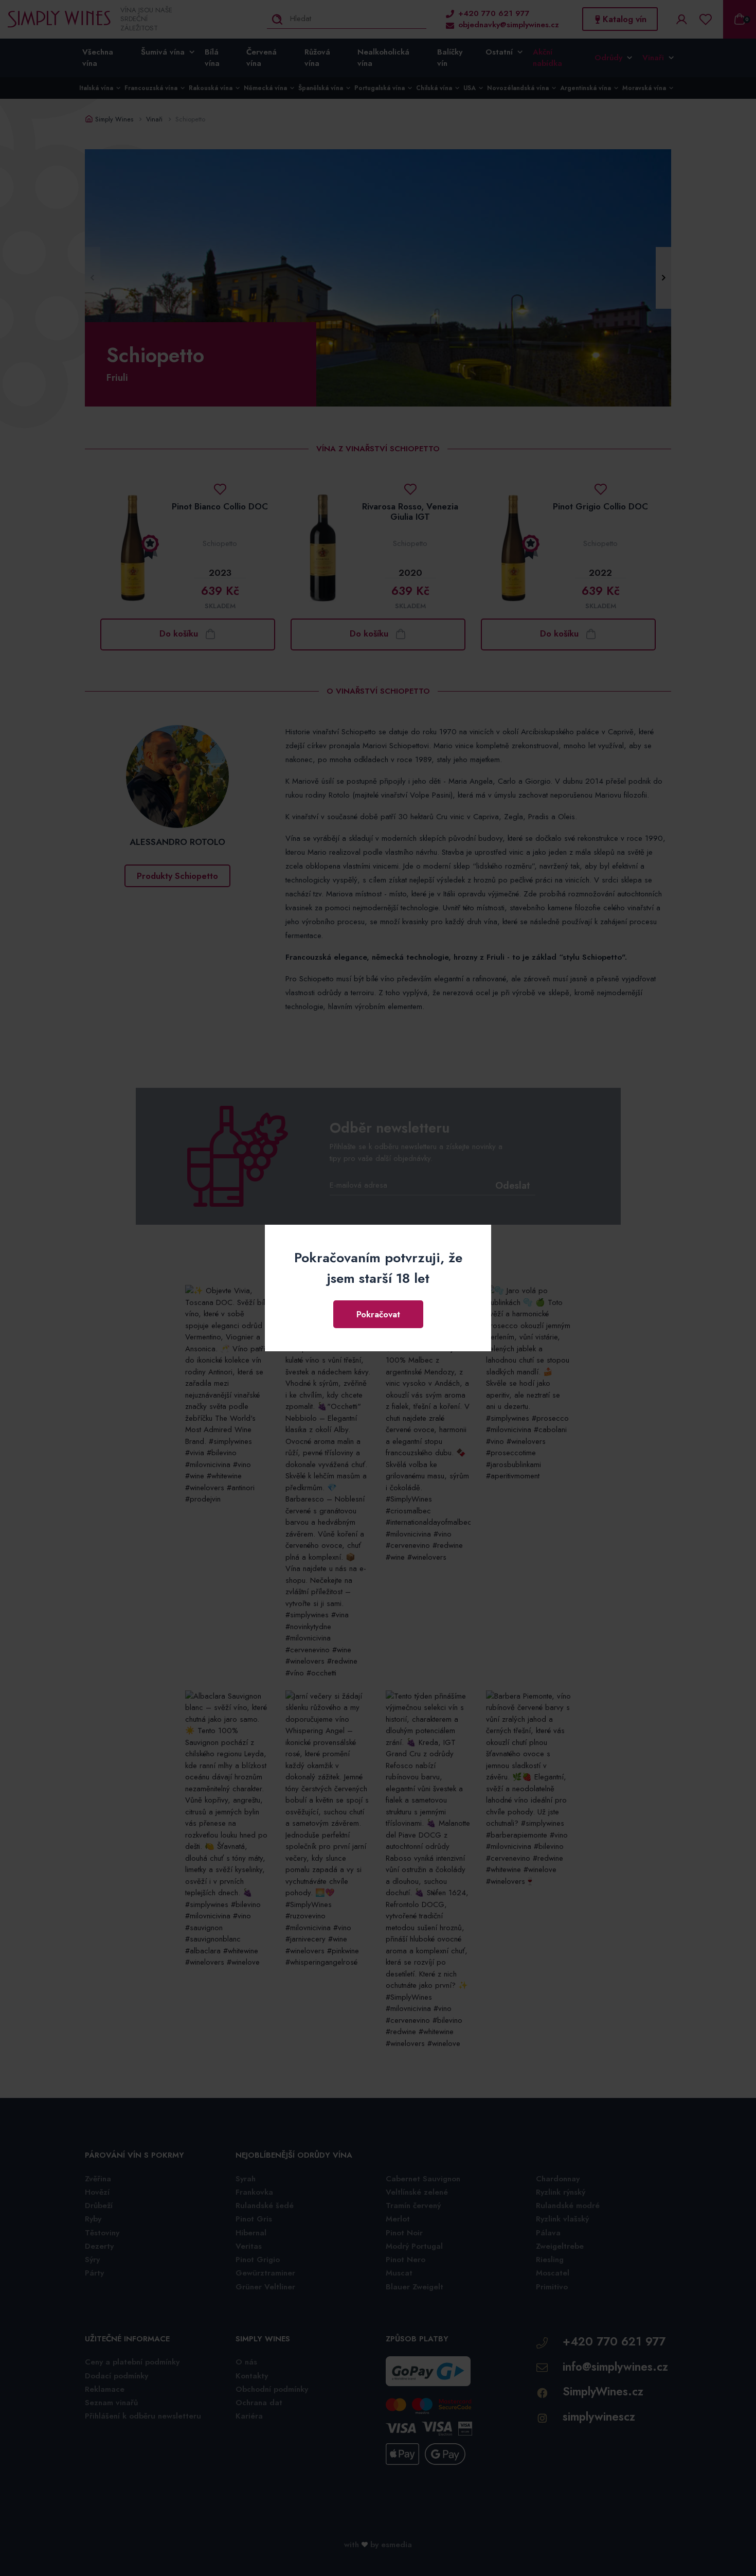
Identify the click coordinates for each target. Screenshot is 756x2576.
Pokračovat (378, 1314)
